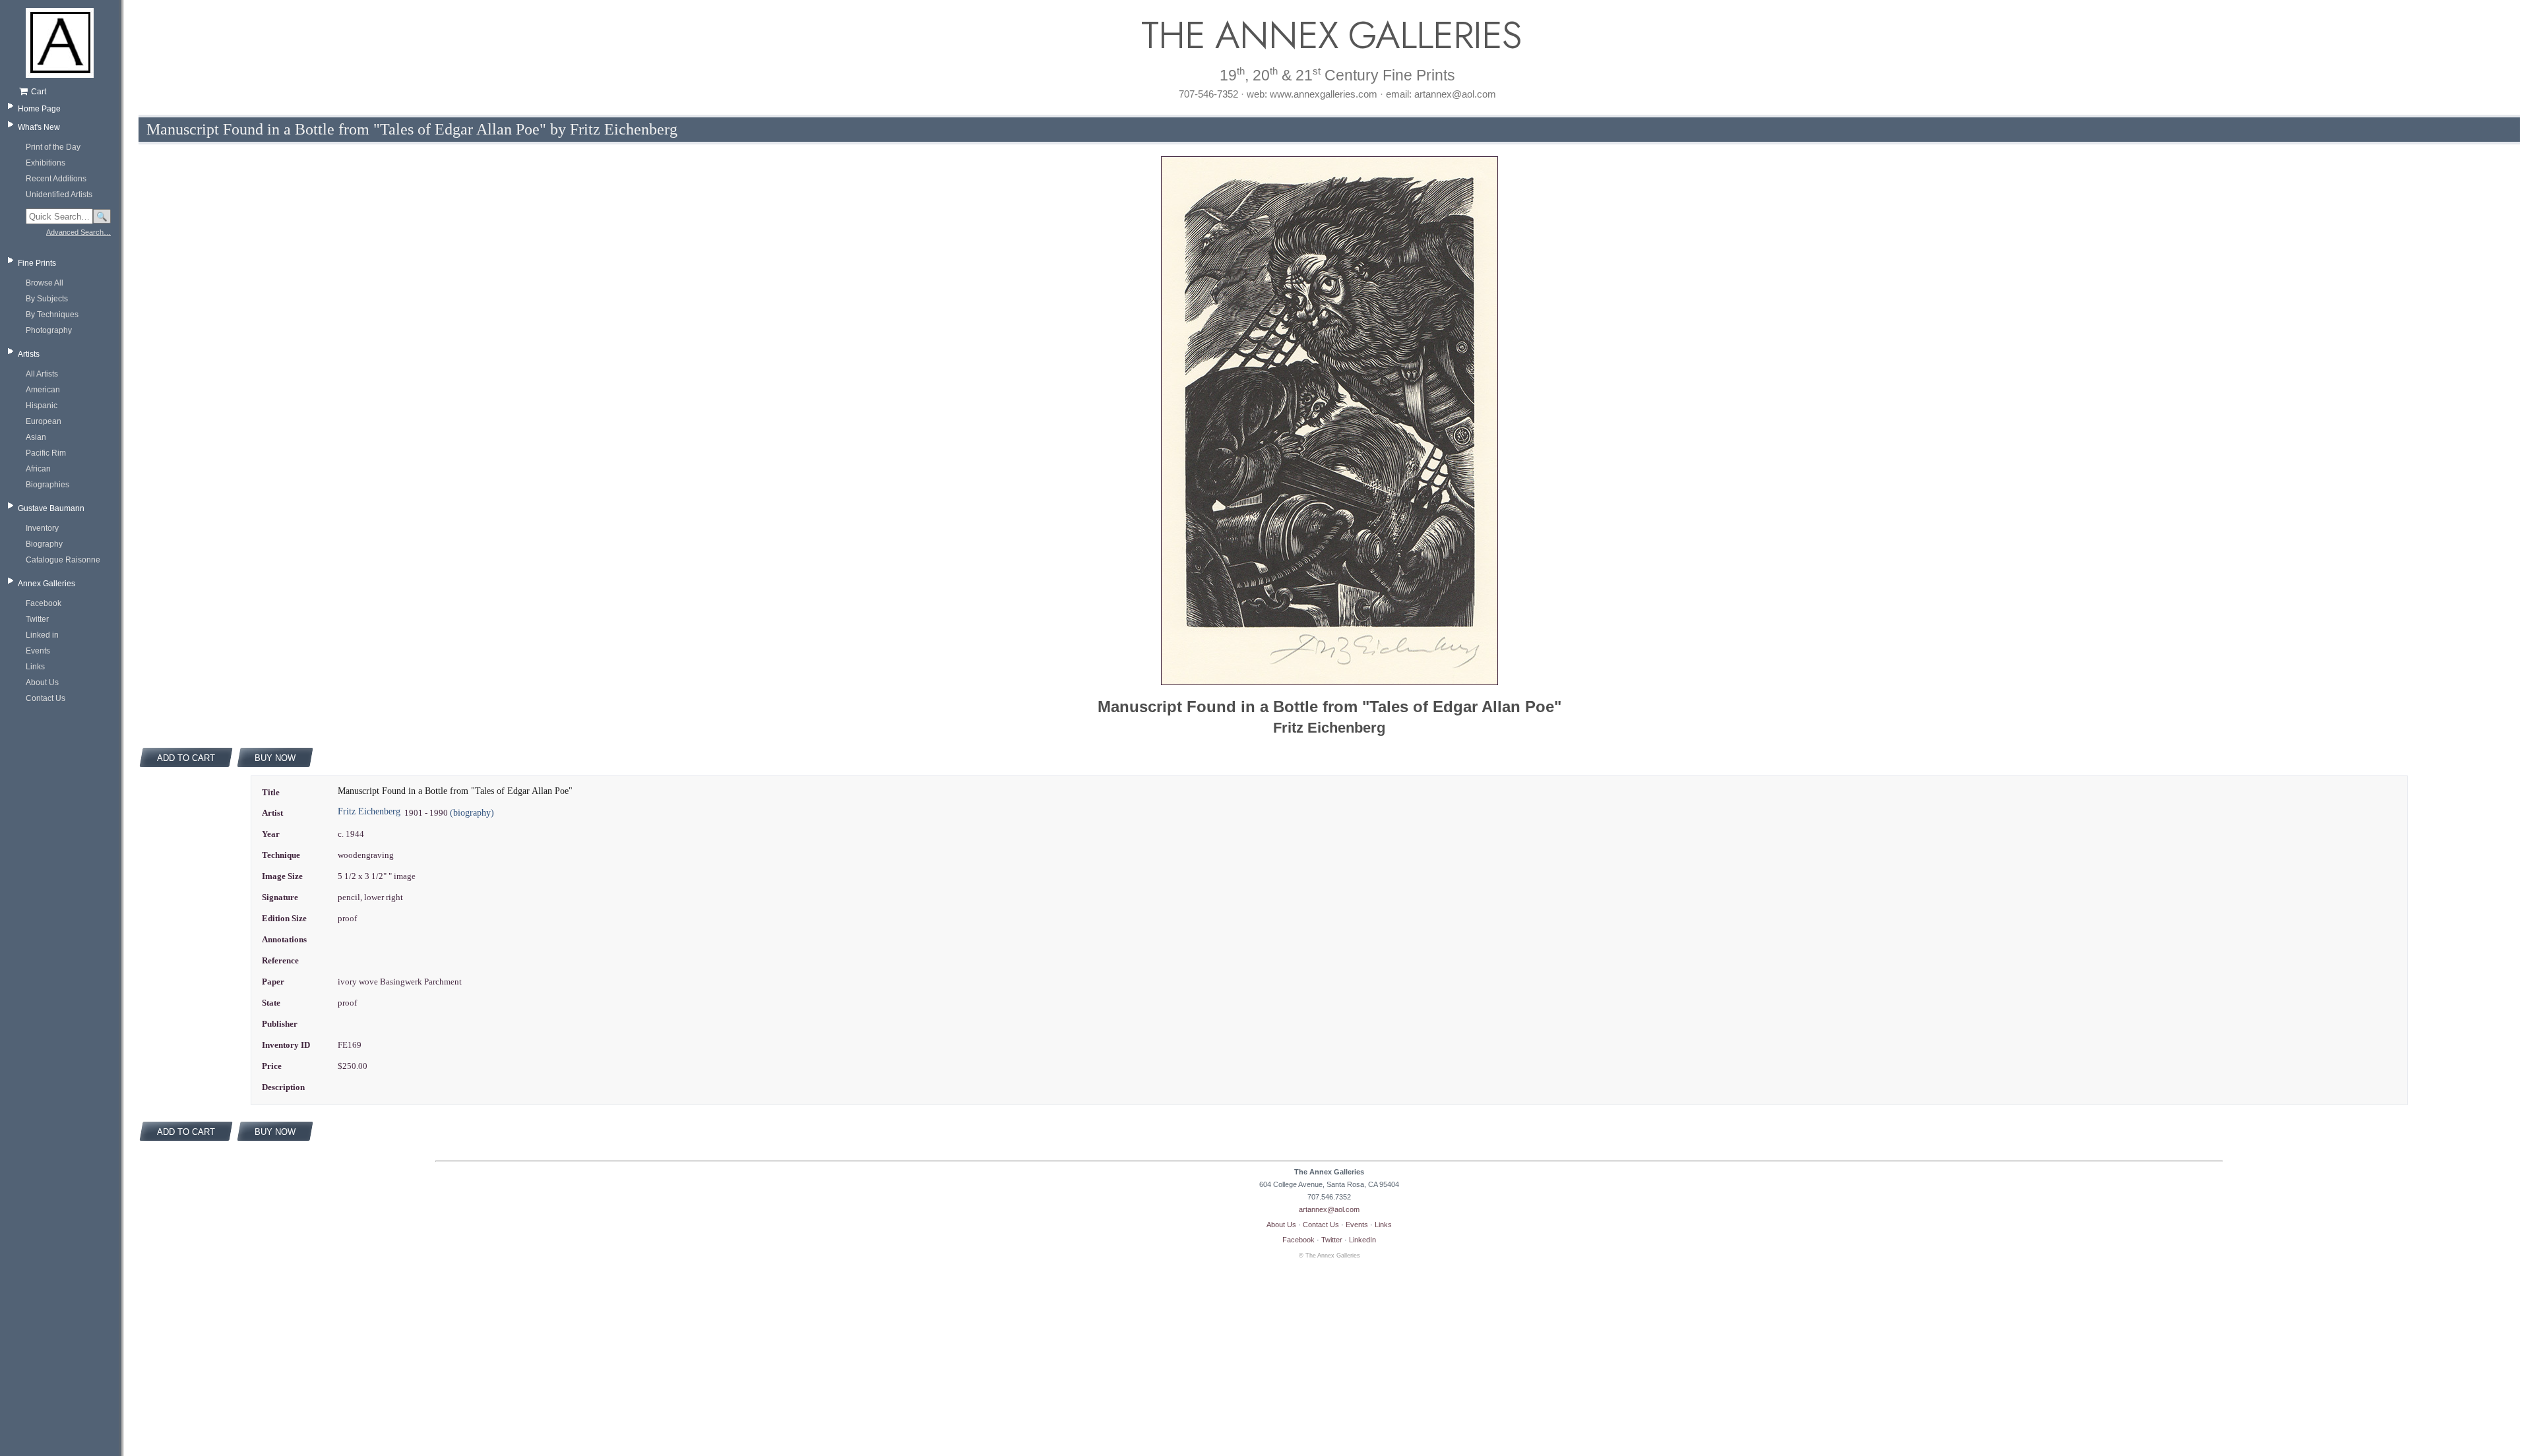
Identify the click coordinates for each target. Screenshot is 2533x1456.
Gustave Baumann (51, 508)
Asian (36, 437)
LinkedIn (1362, 1240)
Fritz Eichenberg (369, 811)
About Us (42, 682)
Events (38, 651)
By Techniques (52, 315)
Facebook (44, 603)
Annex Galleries (47, 584)
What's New (39, 127)
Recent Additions (56, 179)
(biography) (472, 813)
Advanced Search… (78, 232)
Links (35, 667)
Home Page (39, 109)
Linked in (42, 635)
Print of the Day (53, 147)
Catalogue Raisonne (63, 560)
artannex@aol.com (1329, 1209)
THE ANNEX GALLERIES (1329, 35)
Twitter (37, 619)
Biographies (47, 485)
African (38, 469)
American (43, 390)
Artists (29, 354)
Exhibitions (46, 163)
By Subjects (47, 299)
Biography (44, 544)
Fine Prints (37, 263)
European (44, 421)
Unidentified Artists (59, 195)
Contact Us (46, 698)
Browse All (45, 283)
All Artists (42, 374)
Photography (49, 330)
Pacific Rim (46, 453)
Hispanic (42, 406)
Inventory (42, 528)
